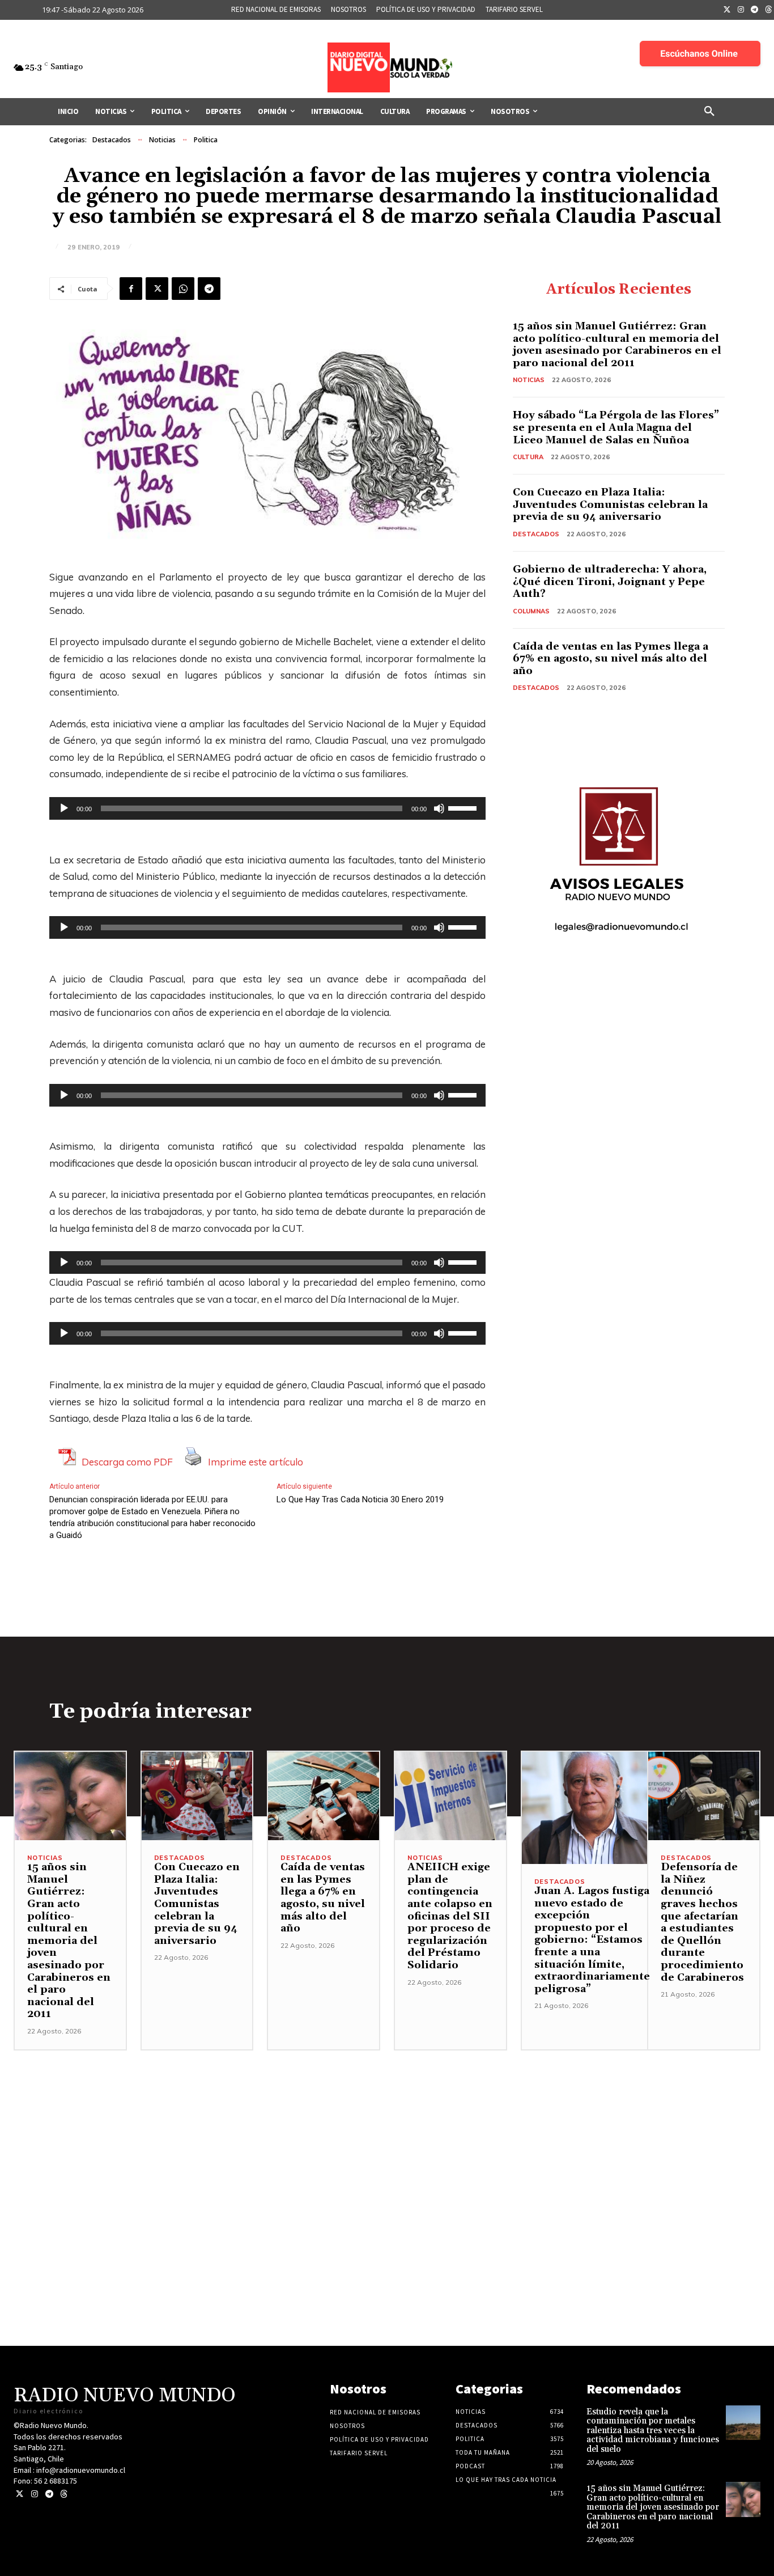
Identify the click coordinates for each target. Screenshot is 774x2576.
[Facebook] (131, 289)
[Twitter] (727, 10)
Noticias (162, 140)
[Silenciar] (439, 808)
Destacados (112, 140)
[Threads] (64, 2494)
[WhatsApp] (183, 289)
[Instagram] (741, 10)
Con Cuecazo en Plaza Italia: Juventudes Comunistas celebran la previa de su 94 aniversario (610, 505)
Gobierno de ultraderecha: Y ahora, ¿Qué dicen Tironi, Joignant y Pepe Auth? (610, 582)
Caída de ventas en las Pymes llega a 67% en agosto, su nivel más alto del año (611, 659)
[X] (157, 289)
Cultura (528, 457)
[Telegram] (755, 10)
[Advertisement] (387, 2130)
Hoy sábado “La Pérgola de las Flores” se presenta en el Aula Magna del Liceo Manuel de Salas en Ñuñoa (616, 427)
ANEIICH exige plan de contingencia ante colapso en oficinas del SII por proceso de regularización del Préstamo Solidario (450, 1916)
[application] (267, 808)
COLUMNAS (531, 611)
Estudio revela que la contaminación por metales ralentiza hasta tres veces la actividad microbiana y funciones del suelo (653, 2431)
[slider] (464, 807)
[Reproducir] (64, 808)
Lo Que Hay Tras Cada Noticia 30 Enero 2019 (360, 1499)
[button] (709, 112)
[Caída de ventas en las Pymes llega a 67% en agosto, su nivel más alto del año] (324, 1796)
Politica (206, 140)
